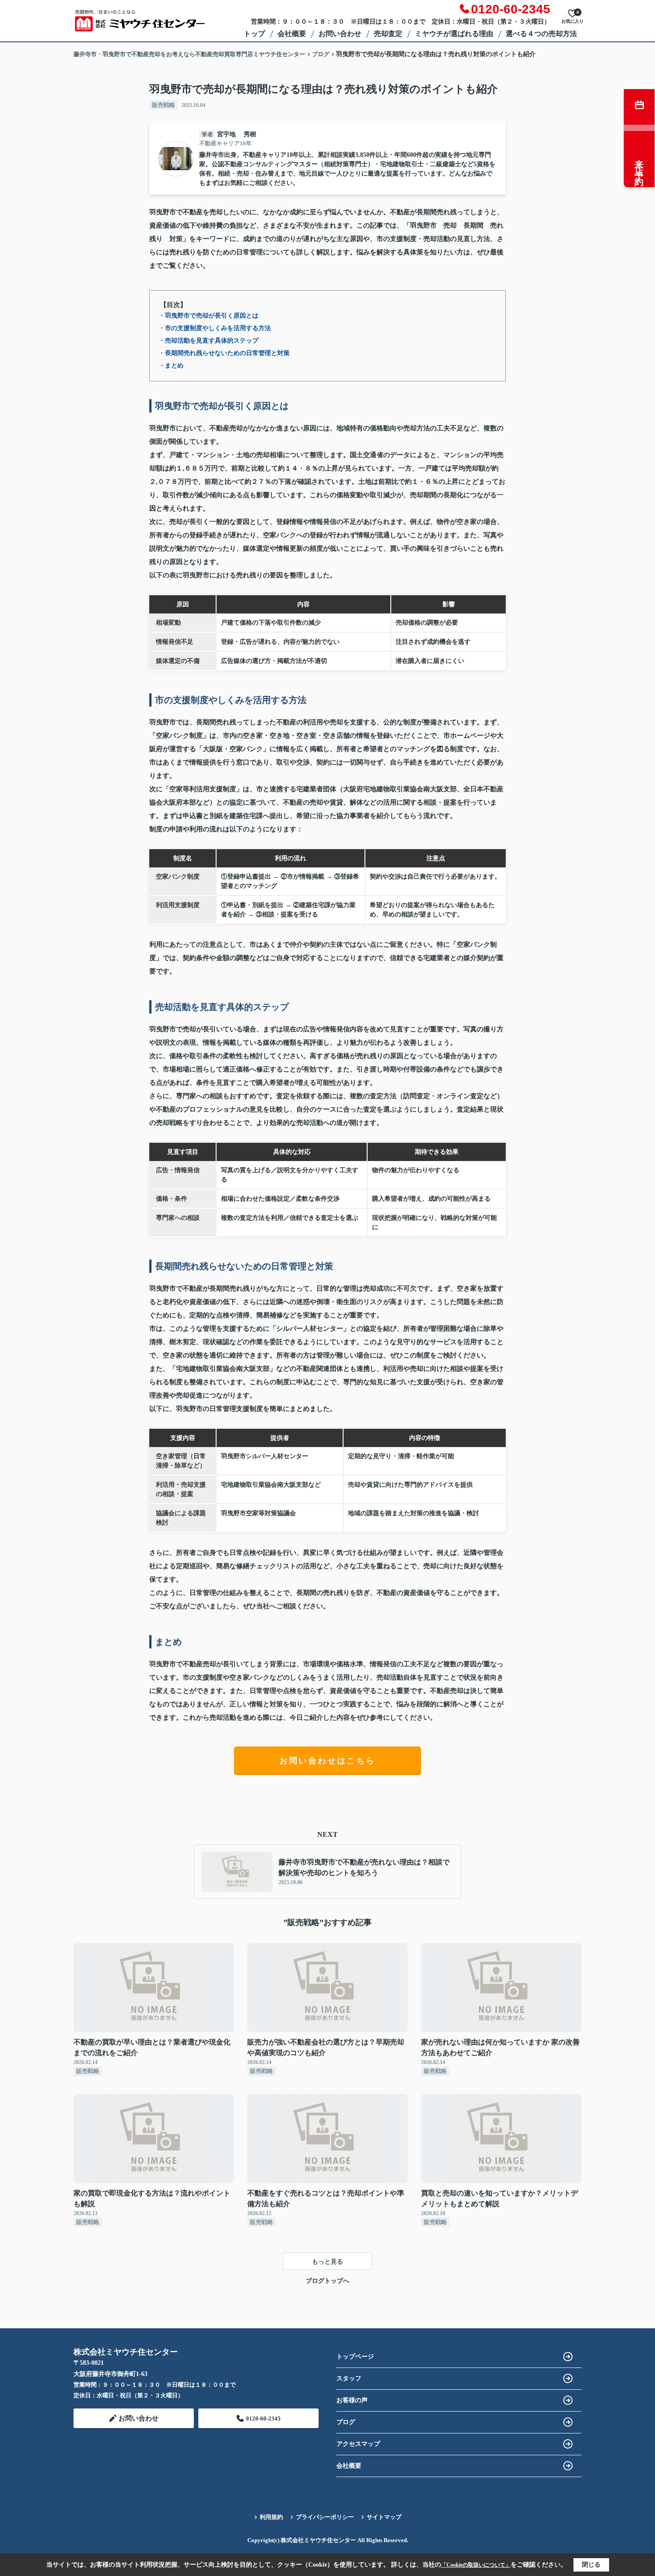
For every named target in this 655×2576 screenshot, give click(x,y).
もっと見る (327, 2262)
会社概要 (292, 34)
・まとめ (171, 366)
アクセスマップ (358, 2444)
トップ (254, 34)
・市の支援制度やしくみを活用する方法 (215, 328)
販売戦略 (164, 105)
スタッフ (349, 2378)
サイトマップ (384, 2517)
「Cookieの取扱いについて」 (476, 2565)
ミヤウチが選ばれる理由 (454, 34)
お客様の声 (352, 2400)
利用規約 (271, 2517)
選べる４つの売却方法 (541, 34)
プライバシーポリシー (325, 2517)
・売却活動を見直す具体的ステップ (209, 341)
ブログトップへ (327, 2281)
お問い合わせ (340, 34)
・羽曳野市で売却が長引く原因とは (209, 316)
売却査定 (388, 34)
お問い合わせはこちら (327, 1761)
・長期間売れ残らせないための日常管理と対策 (224, 353)
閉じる (591, 2565)
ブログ (346, 2422)
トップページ (355, 2357)
